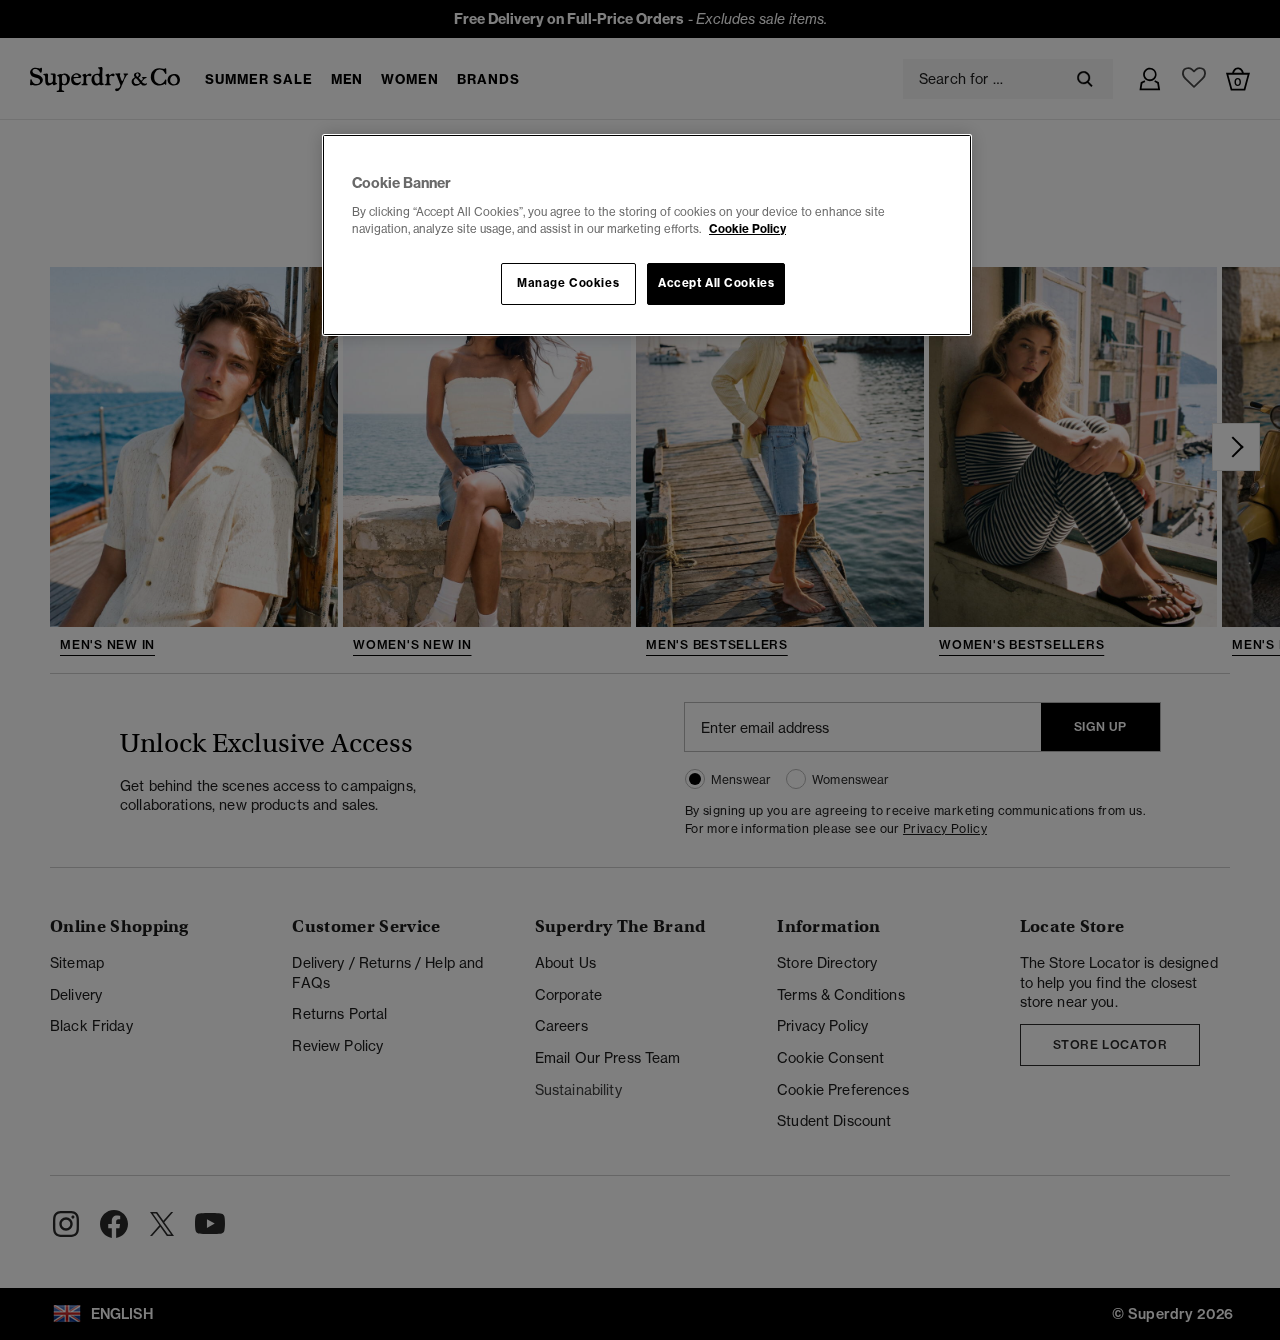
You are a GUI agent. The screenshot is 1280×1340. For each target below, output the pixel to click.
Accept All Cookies (716, 283)
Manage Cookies (568, 283)
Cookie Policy (747, 229)
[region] (647, 235)
